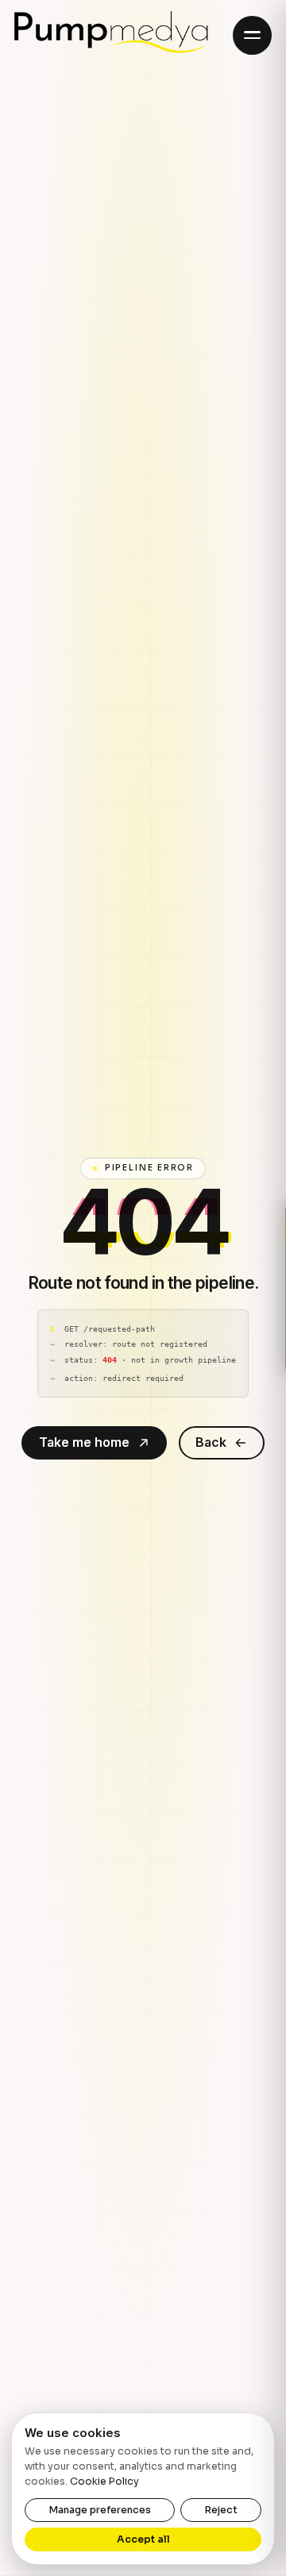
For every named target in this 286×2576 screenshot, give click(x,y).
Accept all (143, 2539)
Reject (221, 2510)
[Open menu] (252, 35)
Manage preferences (100, 2510)
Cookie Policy (104, 2482)
